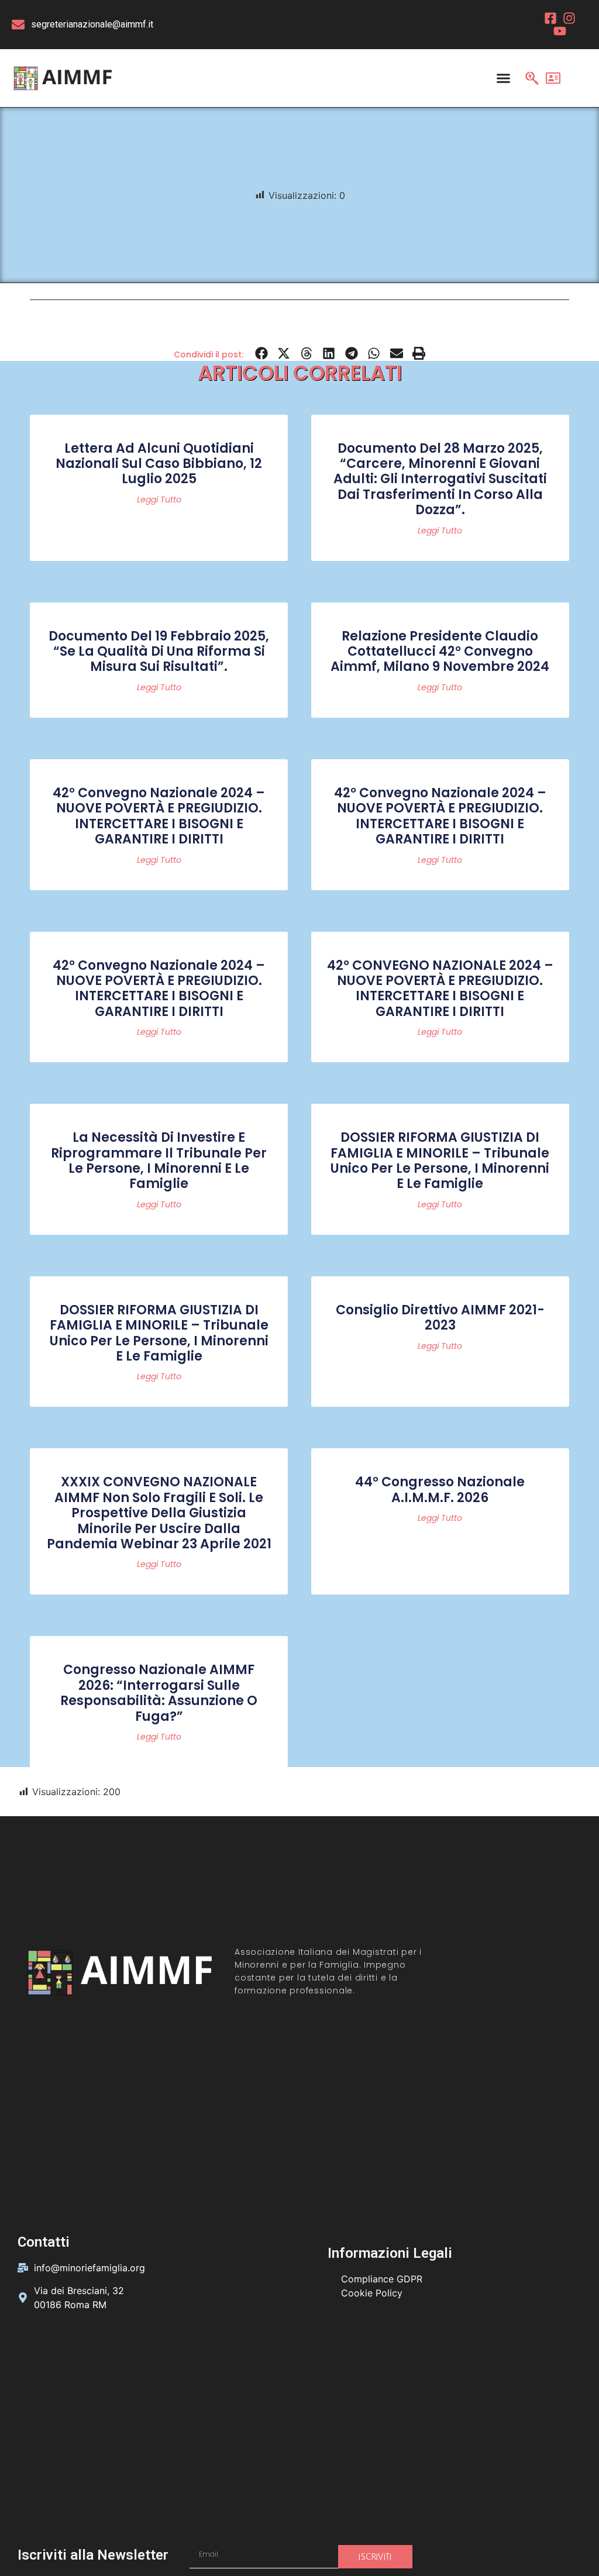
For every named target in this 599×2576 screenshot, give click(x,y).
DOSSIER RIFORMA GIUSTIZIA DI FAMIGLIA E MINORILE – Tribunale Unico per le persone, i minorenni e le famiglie (440, 1160)
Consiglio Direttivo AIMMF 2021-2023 (440, 1318)
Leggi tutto (159, 500)
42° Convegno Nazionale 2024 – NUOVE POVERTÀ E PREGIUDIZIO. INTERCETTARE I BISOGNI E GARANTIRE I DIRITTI (159, 816)
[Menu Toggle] (503, 78)
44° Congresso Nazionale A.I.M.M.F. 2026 (440, 1490)
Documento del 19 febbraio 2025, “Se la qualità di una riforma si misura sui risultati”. (159, 652)
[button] (262, 354)
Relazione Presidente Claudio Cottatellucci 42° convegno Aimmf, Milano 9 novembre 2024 (440, 652)
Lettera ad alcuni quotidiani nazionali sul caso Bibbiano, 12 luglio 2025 (159, 464)
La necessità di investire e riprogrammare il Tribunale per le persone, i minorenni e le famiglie (159, 1160)
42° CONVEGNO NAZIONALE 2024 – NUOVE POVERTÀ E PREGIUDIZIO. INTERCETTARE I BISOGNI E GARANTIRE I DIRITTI (440, 989)
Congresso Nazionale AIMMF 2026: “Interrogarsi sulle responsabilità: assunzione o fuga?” (159, 1693)
